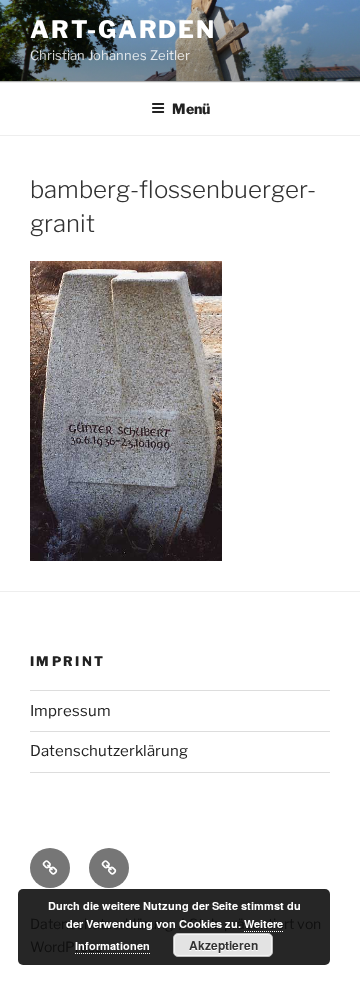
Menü (191, 108)
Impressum (70, 711)
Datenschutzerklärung (109, 751)
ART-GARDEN (123, 29)
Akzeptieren (223, 945)
